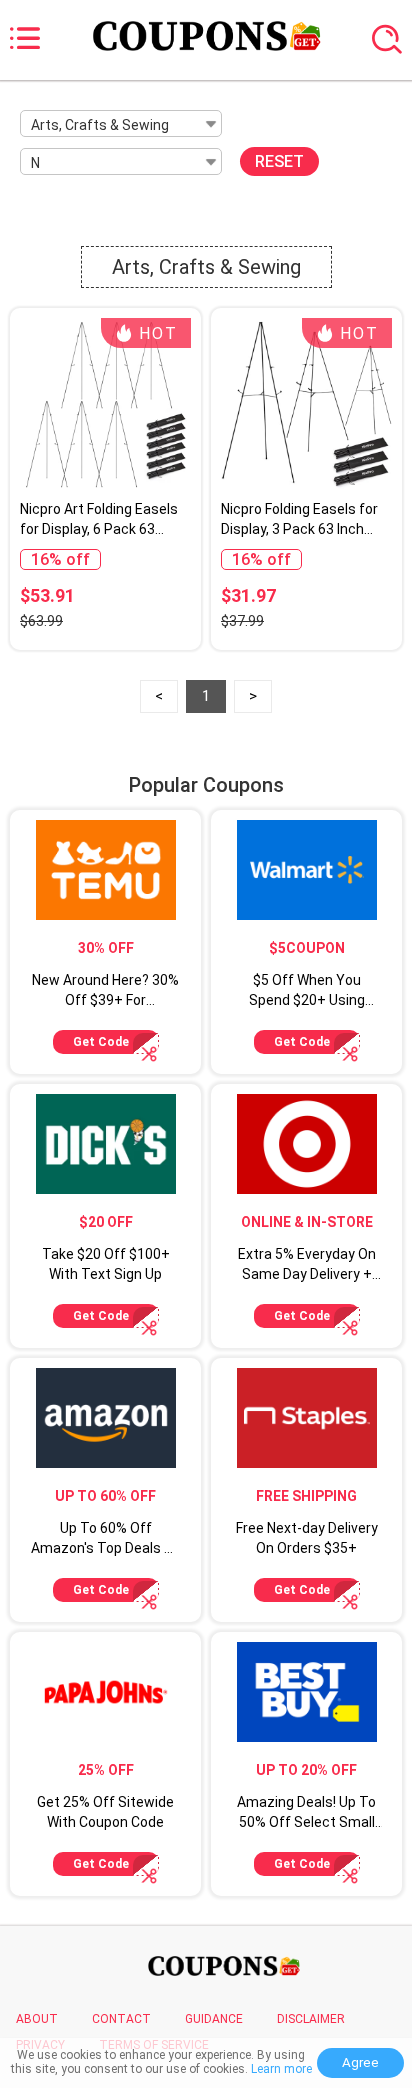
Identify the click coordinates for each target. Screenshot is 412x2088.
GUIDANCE (214, 2019)
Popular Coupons (206, 785)
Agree (360, 2062)
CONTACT (121, 2019)
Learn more (281, 2069)
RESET (279, 161)
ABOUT (37, 2019)
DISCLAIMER (311, 2019)
